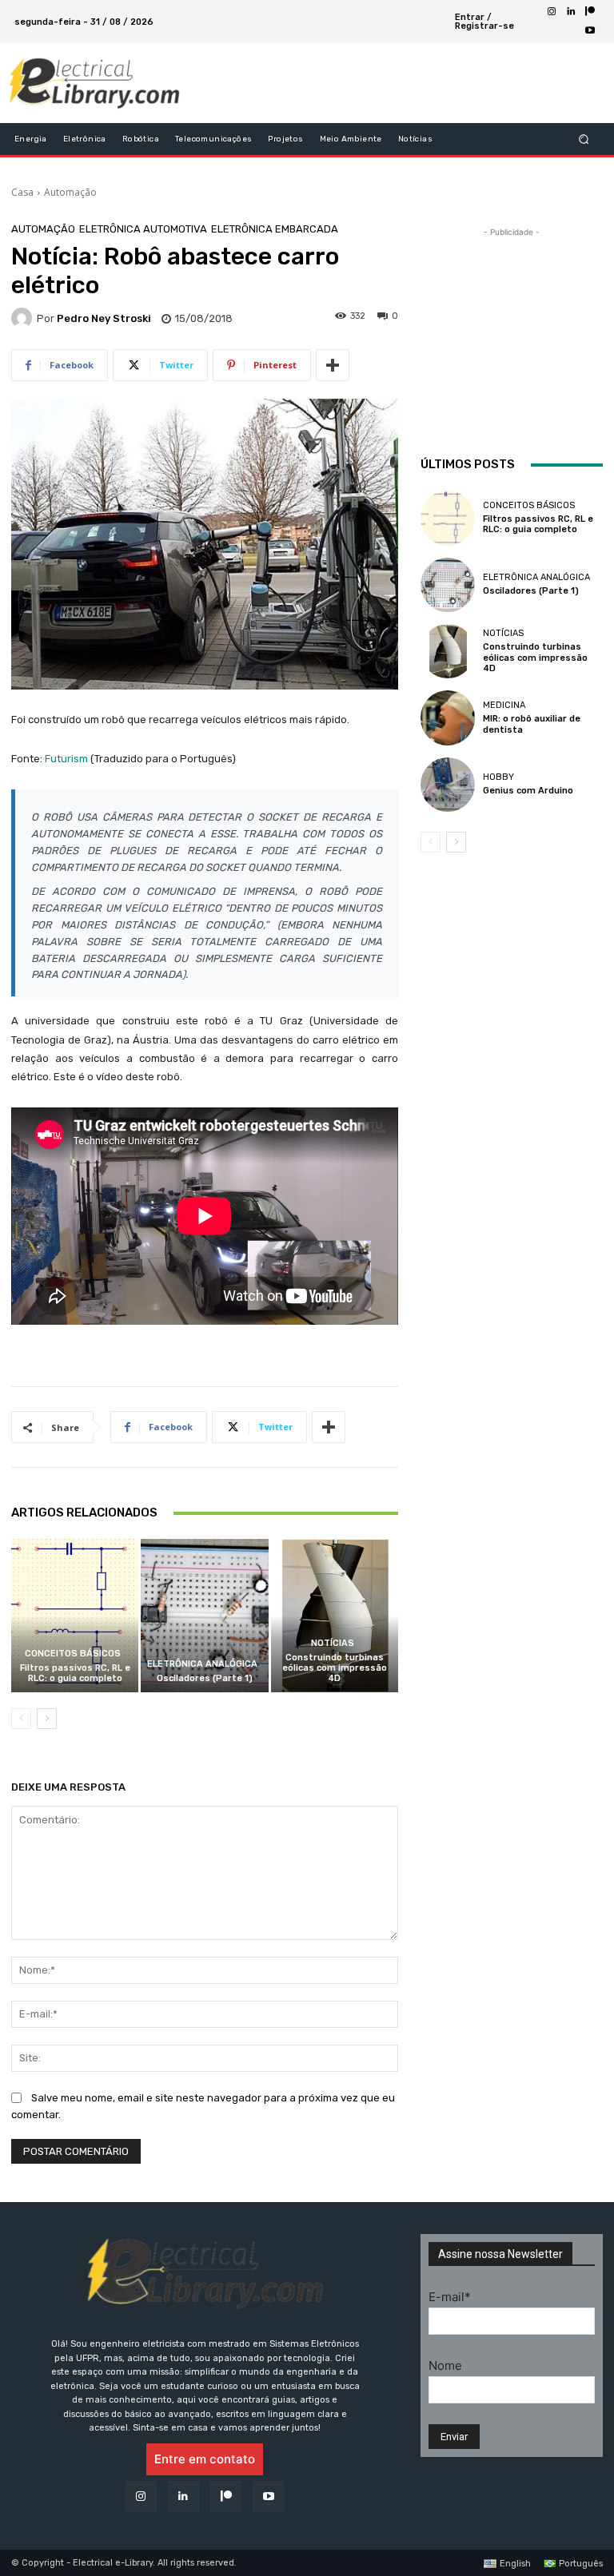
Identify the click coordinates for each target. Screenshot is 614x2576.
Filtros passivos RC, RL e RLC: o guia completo (75, 1673)
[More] (333, 365)
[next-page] (47, 1719)
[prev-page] (21, 1719)
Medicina (504, 705)
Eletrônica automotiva (143, 229)
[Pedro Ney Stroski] (24, 318)
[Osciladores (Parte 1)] (204, 1615)
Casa (22, 192)
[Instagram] (552, 12)
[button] (584, 139)
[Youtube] (590, 31)
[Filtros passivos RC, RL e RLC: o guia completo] (75, 1615)
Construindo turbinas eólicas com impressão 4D (335, 1668)
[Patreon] (590, 12)
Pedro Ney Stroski (104, 318)
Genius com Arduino (528, 791)
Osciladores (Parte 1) (205, 1678)
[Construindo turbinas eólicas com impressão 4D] (335, 1615)
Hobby (498, 777)
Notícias (333, 1643)
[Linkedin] (571, 12)
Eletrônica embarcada (275, 229)
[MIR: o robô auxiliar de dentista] (448, 718)
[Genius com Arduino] (448, 785)
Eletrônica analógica (202, 1664)
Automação (70, 192)
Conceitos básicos (73, 1654)
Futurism (66, 759)
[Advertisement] (382, 83)
